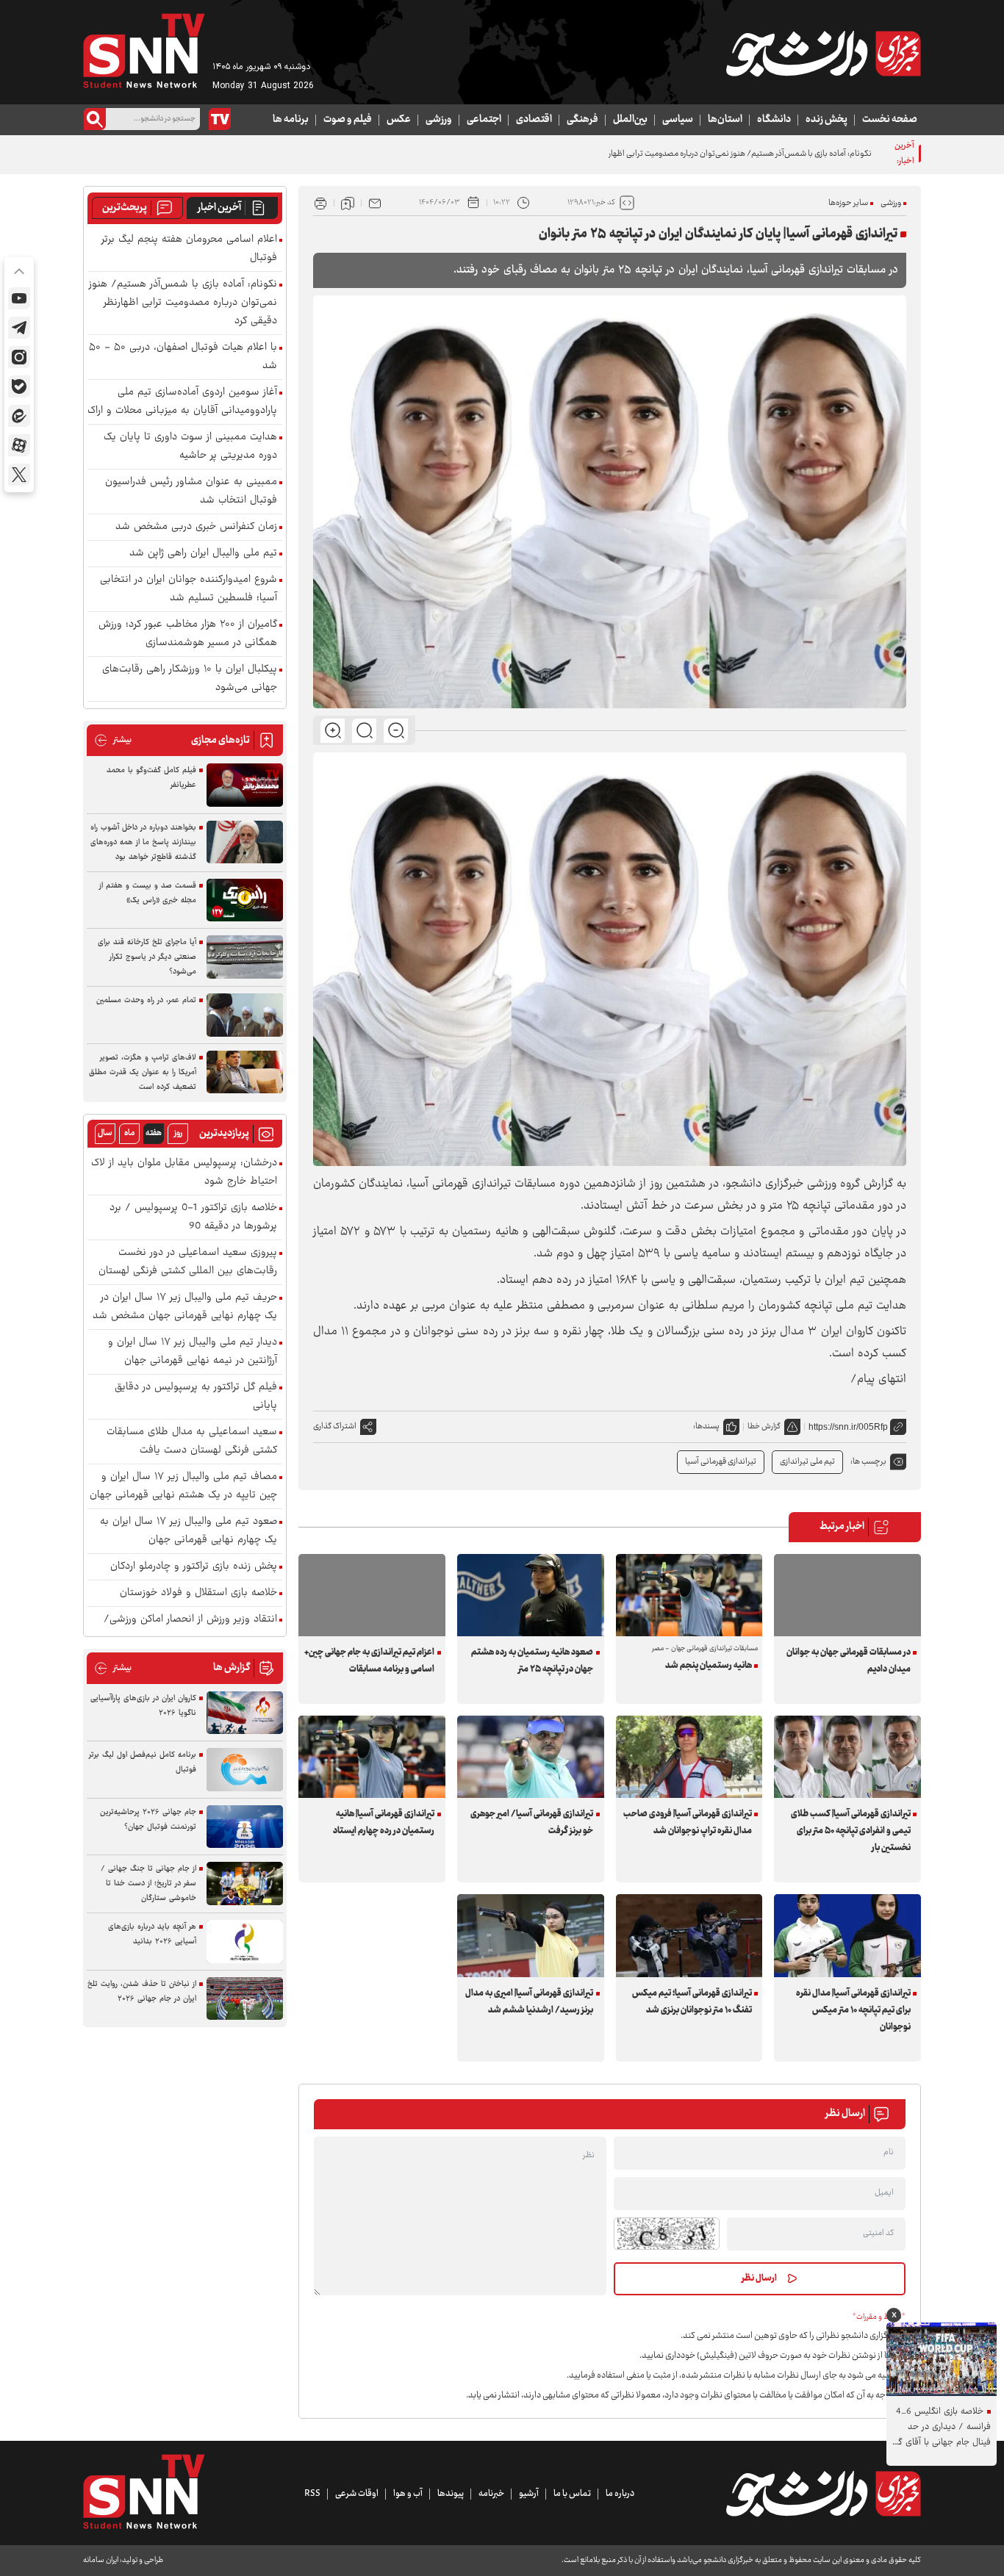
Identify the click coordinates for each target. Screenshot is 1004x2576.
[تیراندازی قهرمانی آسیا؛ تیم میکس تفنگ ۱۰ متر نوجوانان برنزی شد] (689, 1935)
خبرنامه (491, 2494)
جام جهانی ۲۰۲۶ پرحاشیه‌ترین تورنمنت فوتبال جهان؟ (148, 1820)
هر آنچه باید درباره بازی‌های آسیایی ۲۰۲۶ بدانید (152, 1934)
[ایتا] (19, 416)
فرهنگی (582, 120)
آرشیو (529, 2494)
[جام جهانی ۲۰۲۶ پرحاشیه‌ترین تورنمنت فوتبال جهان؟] (245, 1827)
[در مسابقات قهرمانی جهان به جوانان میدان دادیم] (847, 1595)
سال (105, 1133)
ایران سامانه (101, 2560)
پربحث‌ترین (125, 208)
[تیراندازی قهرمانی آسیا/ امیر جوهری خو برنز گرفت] (531, 1757)
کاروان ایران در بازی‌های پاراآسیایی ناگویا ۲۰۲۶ (143, 1706)
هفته (154, 1133)
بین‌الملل (630, 120)
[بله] (19, 386)
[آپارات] (19, 445)
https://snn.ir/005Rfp (848, 1427)
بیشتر (113, 740)
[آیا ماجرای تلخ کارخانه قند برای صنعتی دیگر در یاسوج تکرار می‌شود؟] (245, 957)
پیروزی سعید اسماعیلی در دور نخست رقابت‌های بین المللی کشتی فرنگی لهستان (188, 1262)
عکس (399, 120)
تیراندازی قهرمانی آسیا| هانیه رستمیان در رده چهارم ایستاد (384, 1823)
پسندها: (706, 1426)
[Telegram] (19, 328)
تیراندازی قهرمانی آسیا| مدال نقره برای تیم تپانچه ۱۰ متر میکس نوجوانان (853, 2010)
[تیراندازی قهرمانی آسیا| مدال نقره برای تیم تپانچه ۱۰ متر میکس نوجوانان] (847, 1935)
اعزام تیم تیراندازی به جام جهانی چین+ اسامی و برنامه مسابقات (369, 1661)
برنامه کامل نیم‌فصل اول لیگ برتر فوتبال (143, 1762)
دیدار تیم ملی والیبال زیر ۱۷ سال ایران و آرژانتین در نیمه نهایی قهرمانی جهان (193, 1352)
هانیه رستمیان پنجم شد (709, 1666)
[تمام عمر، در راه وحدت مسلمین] (245, 1015)
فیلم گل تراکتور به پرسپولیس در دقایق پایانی (196, 1397)
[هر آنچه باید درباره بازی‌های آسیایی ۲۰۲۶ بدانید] (245, 1942)
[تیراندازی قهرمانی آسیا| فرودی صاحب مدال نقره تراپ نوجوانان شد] (689, 1757)
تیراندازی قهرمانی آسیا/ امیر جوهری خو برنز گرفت (532, 1823)
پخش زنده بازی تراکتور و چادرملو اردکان (194, 1567)
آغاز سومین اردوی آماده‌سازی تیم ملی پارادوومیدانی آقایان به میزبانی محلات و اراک (182, 402)
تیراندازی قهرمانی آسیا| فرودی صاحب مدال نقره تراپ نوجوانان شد (688, 1823)
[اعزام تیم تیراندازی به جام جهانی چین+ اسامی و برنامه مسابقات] (372, 1595)
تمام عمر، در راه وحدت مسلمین (146, 1000)
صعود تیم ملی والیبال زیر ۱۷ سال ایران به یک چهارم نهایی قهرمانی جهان (189, 1531)
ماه (129, 1133)
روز (178, 1133)
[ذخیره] (348, 203)
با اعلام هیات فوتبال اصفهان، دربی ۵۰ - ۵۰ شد (183, 357)
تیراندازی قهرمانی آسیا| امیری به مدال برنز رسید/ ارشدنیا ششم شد (529, 2002)
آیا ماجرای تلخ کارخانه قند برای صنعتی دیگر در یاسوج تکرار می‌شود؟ (147, 957)
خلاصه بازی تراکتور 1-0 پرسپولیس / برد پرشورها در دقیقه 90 (193, 1217)
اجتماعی (484, 120)
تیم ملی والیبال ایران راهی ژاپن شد (203, 554)
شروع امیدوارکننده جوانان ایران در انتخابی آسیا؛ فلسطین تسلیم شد (189, 589)
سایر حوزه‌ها (848, 203)
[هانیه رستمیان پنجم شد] (689, 1595)
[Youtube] (19, 298)
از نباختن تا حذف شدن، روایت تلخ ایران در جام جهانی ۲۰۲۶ (142, 1992)
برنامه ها (291, 120)
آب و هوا (408, 2494)
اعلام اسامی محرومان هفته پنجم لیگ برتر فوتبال (189, 249)
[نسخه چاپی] (320, 203)
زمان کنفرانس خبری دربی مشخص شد (196, 527)
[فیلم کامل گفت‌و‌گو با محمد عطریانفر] (245, 785)
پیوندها (451, 2494)
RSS (312, 2494)
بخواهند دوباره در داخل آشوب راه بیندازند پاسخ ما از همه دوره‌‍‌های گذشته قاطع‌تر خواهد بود (143, 842)
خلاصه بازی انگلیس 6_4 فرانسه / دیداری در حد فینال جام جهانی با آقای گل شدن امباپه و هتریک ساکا (941, 2427)
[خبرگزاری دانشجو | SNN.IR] (823, 54)
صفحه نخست (890, 120)
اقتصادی (534, 120)
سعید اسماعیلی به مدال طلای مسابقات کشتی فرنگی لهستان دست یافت (192, 1442)
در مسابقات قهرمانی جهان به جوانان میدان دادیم (848, 1661)
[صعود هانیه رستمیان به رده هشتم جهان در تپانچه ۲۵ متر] (531, 1595)
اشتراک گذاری (335, 1426)
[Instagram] (19, 357)
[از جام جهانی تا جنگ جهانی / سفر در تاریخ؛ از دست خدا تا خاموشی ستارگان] (245, 1884)
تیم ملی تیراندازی (807, 1462)
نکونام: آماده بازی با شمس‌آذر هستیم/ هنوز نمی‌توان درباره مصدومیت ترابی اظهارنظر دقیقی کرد (717, 154)
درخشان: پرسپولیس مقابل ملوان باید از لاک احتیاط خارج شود (184, 1173)
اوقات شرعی (357, 2494)
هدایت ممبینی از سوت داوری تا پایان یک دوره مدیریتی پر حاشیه (190, 447)
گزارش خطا (764, 1426)
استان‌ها (725, 120)
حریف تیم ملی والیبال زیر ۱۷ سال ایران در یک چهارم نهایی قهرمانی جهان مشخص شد (185, 1307)
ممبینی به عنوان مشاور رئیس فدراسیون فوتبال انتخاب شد (191, 492)
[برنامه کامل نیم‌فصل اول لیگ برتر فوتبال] (245, 1770)
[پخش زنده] (220, 119)
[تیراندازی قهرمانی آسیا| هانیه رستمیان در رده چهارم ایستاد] (372, 1757)
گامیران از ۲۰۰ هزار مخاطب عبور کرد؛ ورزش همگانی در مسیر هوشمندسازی (188, 634)
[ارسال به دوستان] (375, 203)
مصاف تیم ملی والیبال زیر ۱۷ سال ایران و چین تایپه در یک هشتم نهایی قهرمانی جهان (183, 1486)
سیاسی (678, 120)
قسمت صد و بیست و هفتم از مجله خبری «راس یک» (148, 893)
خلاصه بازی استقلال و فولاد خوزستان (198, 1593)
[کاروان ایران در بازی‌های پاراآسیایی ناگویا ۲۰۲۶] (245, 1713)
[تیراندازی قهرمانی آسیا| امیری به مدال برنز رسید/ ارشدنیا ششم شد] (531, 1935)
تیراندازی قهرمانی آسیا (721, 1462)
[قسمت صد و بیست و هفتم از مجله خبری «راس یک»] (245, 900)
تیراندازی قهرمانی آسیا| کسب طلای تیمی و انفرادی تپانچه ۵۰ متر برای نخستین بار (850, 1831)
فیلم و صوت (348, 120)
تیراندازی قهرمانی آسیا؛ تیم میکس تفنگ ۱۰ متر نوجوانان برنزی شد (692, 2002)
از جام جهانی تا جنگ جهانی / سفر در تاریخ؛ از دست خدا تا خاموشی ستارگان (148, 1884)
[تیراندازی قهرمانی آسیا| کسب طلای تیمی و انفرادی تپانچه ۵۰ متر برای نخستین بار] (847, 1757)
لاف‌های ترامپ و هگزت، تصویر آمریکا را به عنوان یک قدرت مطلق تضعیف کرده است (143, 1072)
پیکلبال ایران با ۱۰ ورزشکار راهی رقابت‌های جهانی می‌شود (190, 679)
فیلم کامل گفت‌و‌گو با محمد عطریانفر (151, 778)
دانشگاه (774, 120)
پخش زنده (826, 120)
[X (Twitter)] (19, 475)
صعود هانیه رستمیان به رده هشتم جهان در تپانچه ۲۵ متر (532, 1661)
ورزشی (439, 120)
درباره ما (620, 2494)
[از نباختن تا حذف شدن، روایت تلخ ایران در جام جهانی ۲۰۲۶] (245, 1999)
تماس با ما (572, 2494)
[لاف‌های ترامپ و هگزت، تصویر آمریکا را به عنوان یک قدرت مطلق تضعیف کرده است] (245, 1072)
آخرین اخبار (219, 208)
